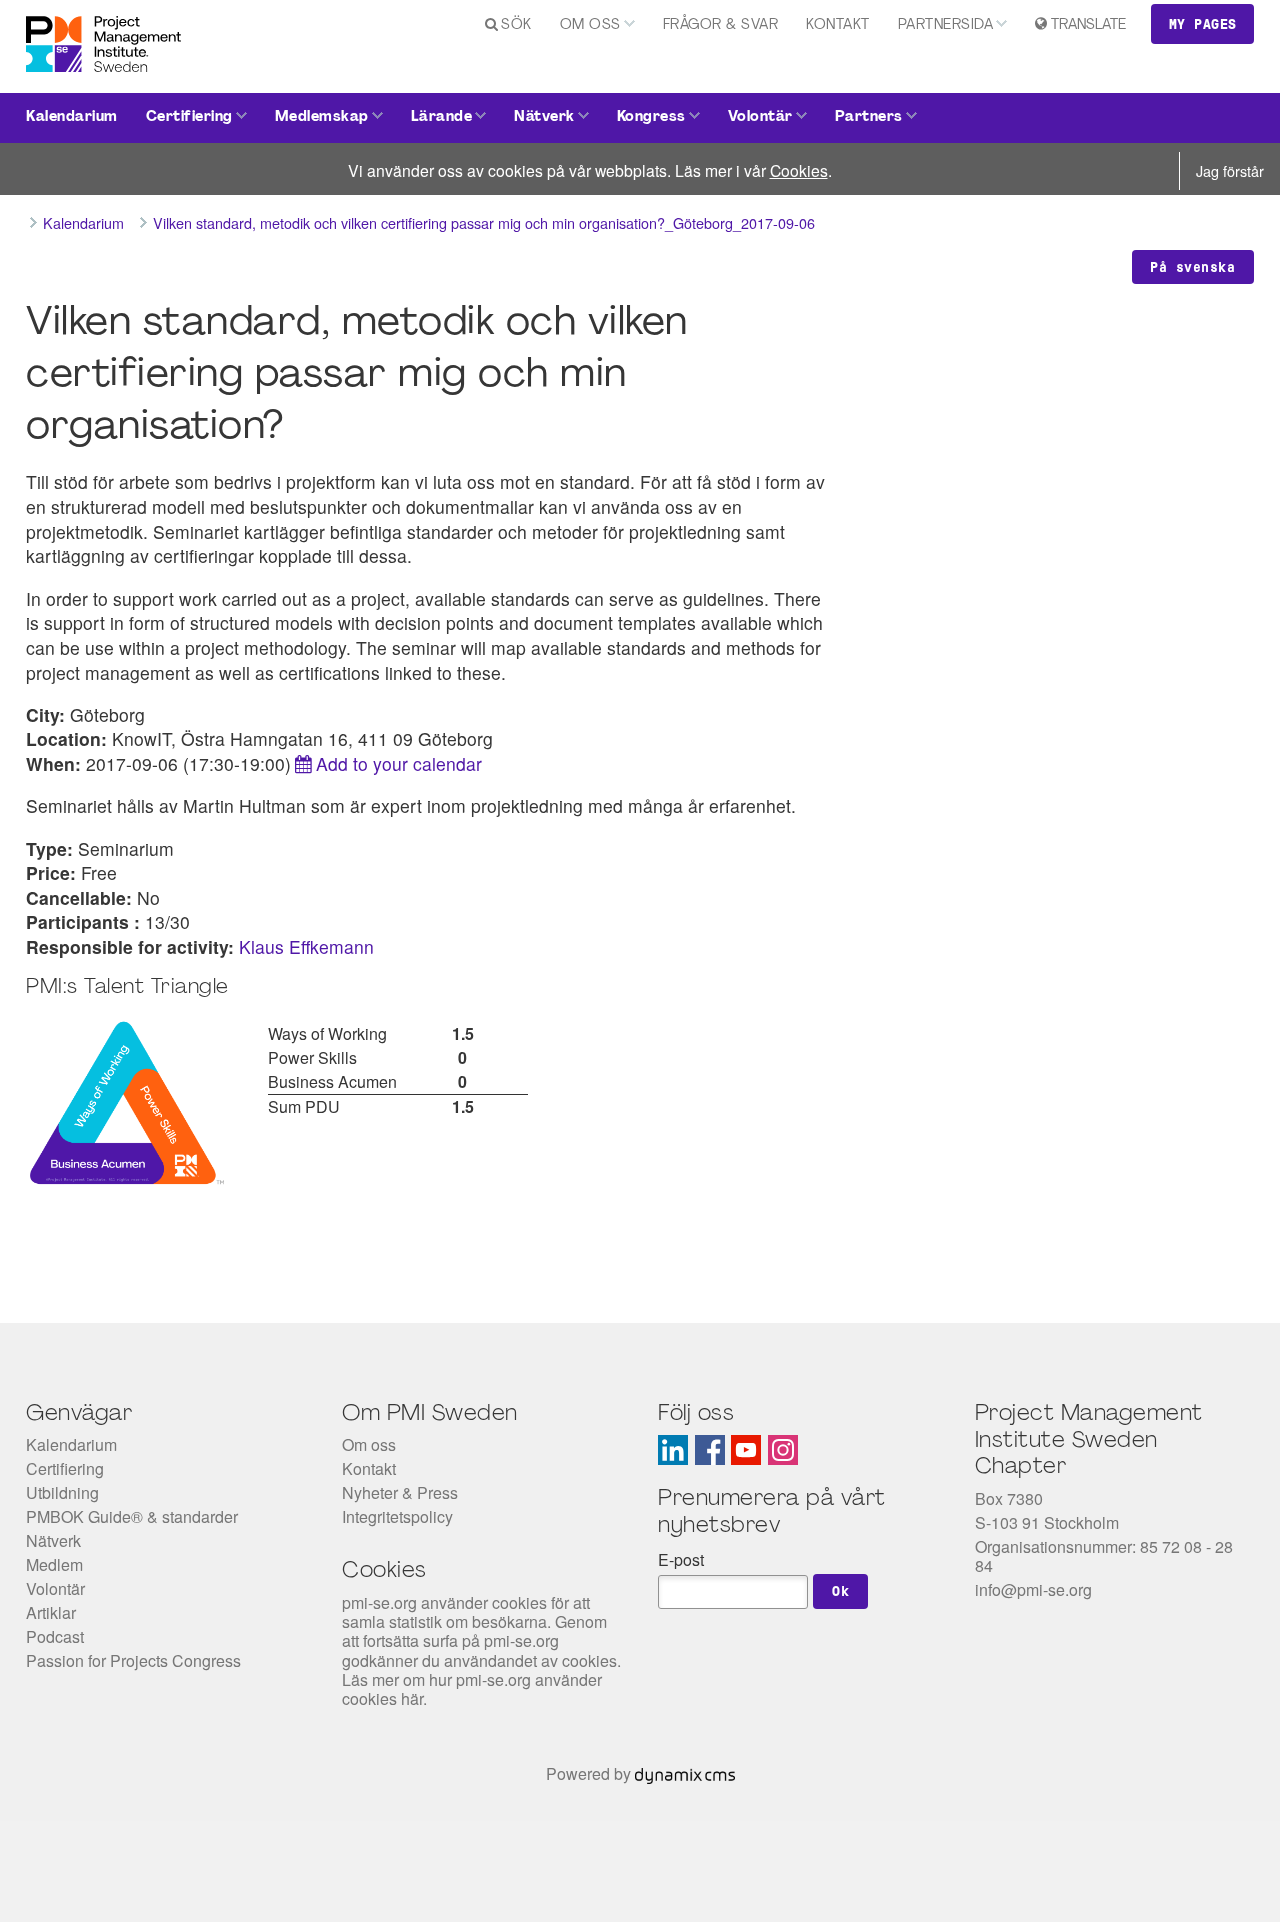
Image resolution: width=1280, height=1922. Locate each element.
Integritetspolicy (397, 1516)
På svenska (1192, 267)
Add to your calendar (399, 763)
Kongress (651, 117)
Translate (1088, 25)
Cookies (799, 170)
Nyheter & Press (400, 1492)
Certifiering (189, 117)
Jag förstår (1230, 170)
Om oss (590, 25)
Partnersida (946, 25)
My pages (1203, 24)
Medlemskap (322, 117)
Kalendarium (72, 117)
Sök (516, 25)
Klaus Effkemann (306, 946)
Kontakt (838, 25)
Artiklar (51, 1612)
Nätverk (544, 117)
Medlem (54, 1564)
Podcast (55, 1636)
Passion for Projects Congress (133, 1660)
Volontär (760, 117)
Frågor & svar (721, 25)
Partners (869, 117)
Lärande (442, 117)
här (412, 1698)
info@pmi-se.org (1033, 1589)
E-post (681, 1559)
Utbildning (62, 1492)
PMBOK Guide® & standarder (132, 1516)
